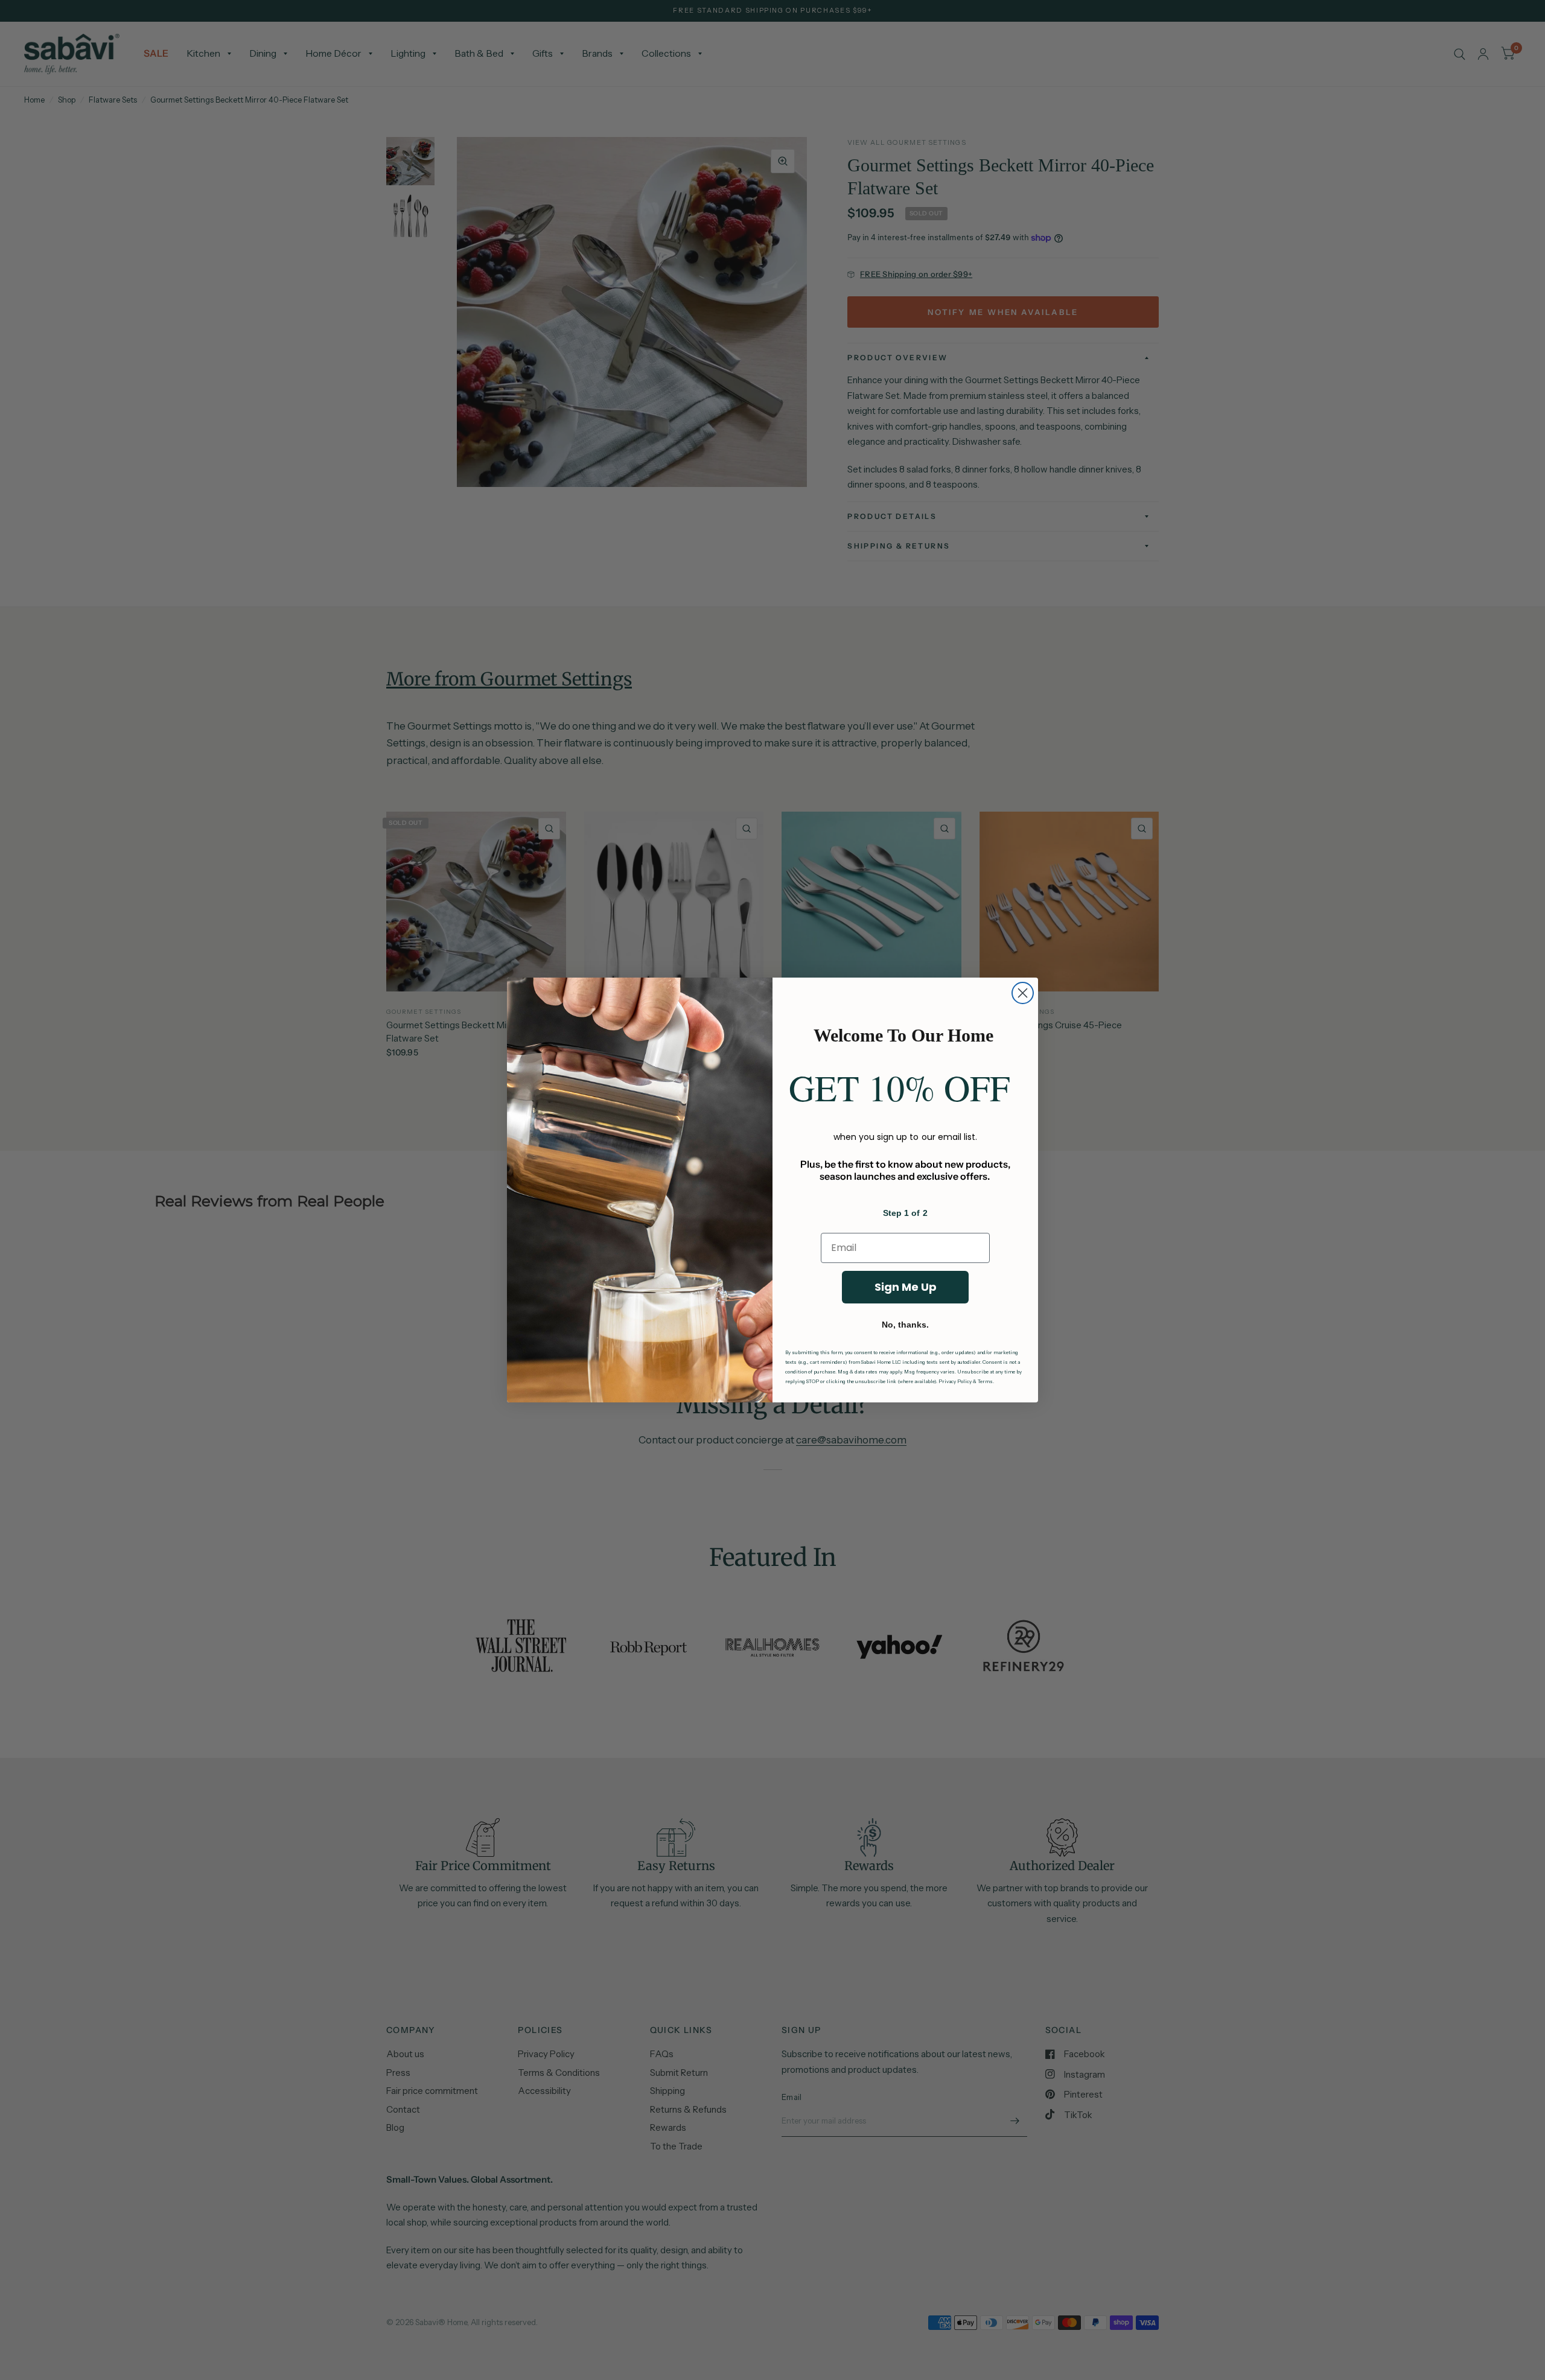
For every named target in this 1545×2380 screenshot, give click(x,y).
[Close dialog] (1023, 993)
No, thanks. (905, 1325)
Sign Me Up (906, 1287)
